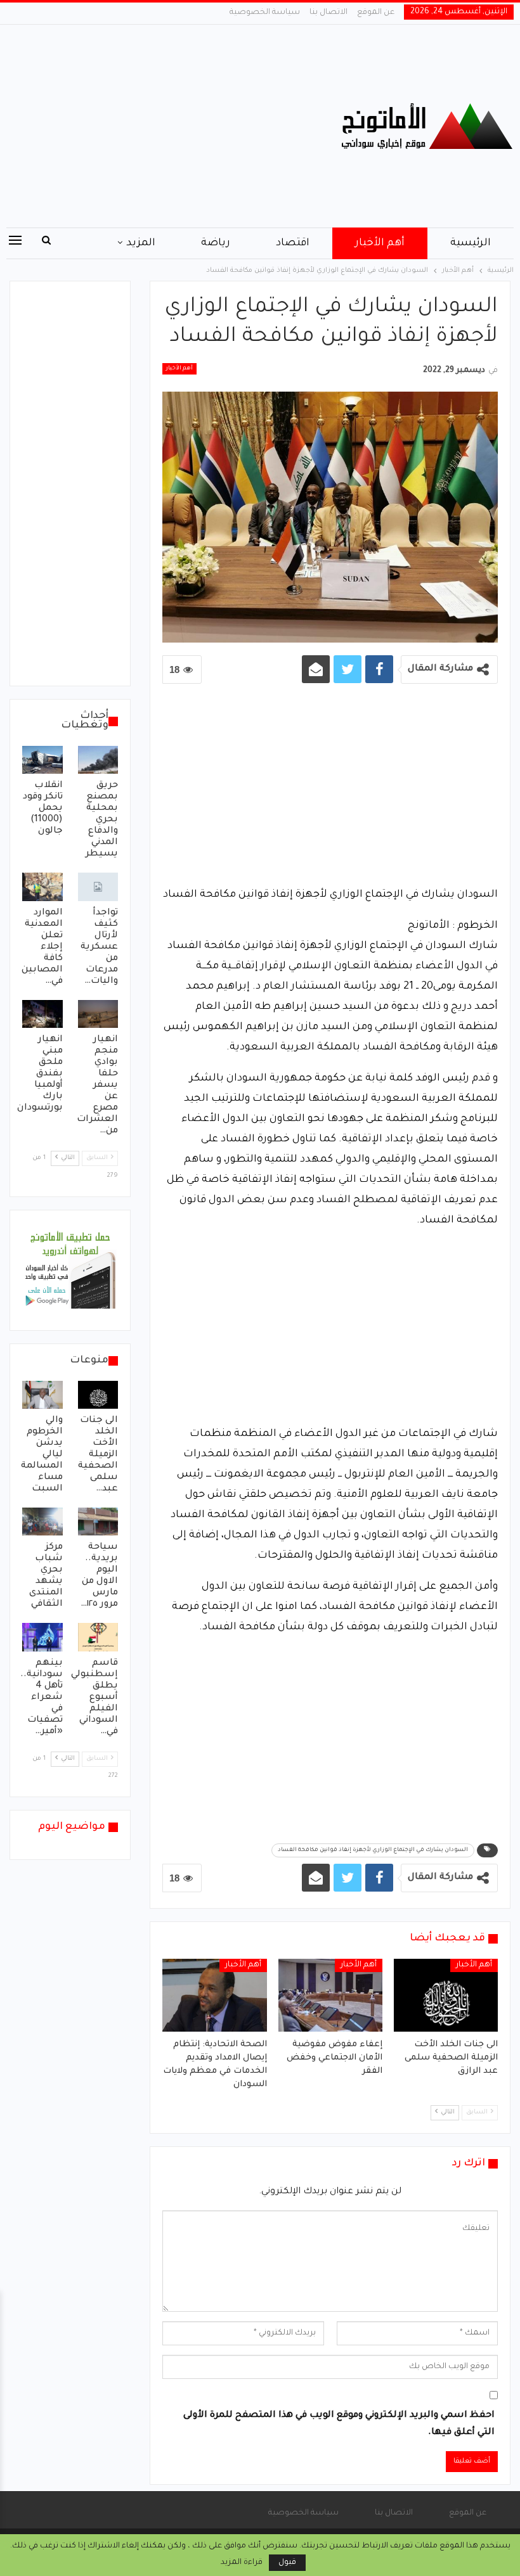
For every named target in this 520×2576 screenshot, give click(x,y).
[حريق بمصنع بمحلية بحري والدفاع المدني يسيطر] (98, 760)
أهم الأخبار (380, 243)
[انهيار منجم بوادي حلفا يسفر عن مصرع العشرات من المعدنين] (98, 1014)
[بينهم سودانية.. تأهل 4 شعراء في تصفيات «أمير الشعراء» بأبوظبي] (42, 1637)
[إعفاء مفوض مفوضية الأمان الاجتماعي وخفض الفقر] (330, 1995)
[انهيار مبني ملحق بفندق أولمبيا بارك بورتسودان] (42, 1014)
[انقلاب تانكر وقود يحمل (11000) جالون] (42, 760)
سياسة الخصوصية (265, 13)
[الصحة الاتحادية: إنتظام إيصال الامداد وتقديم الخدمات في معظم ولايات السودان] (214, 1995)
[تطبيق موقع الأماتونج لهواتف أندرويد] (70, 1271)
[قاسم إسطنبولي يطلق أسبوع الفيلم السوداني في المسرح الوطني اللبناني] (98, 1637)
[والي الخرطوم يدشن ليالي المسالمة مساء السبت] (42, 1395)
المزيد (141, 243)
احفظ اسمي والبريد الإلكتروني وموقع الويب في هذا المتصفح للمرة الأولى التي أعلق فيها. (339, 2424)
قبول (287, 2563)
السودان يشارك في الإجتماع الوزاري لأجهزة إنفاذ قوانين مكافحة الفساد (373, 1850)
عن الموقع (376, 13)
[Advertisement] (173, 126)
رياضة (216, 243)
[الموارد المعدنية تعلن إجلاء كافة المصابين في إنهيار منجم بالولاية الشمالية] (42, 887)
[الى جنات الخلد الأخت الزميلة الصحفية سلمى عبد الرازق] (446, 1995)
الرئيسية (471, 243)
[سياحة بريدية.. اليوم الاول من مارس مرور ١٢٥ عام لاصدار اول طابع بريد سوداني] (98, 1522)
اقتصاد (293, 243)
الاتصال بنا (328, 13)
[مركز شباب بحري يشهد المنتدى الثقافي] (42, 1522)
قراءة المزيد (242, 2563)
